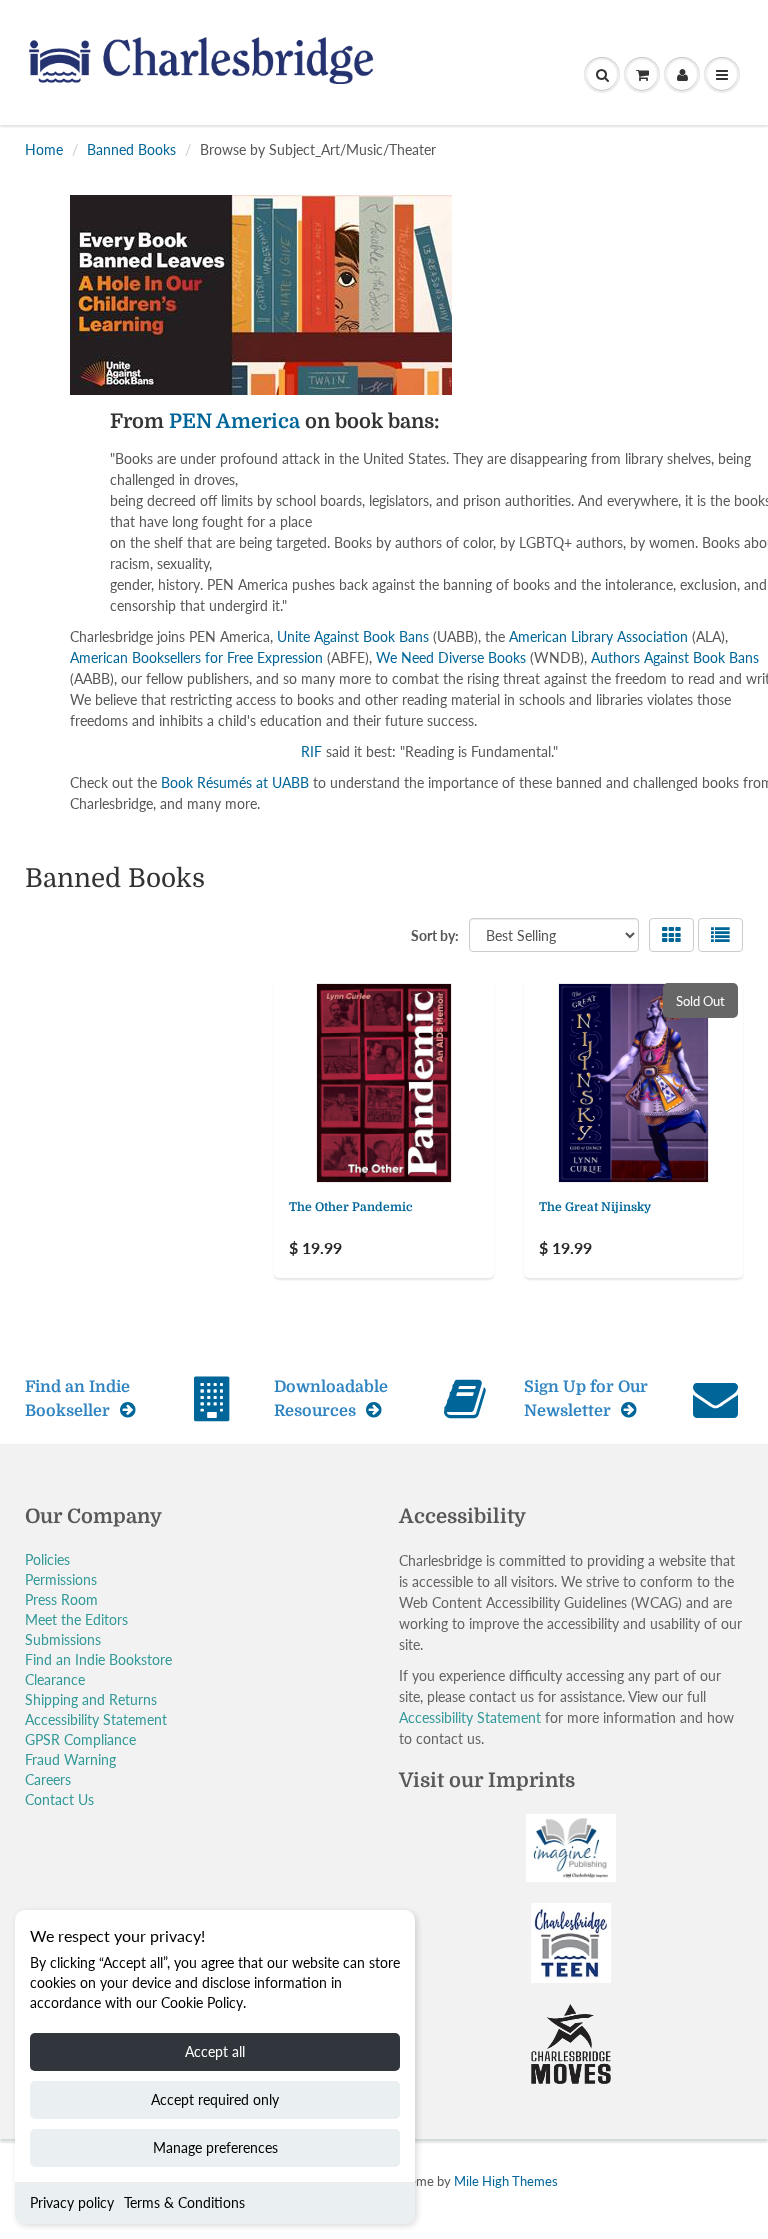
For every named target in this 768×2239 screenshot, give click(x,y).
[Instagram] (581, 463)
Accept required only (215, 2099)
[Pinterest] (532, 463)
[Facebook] (483, 463)
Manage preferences (215, 2147)
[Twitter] (434, 463)
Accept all (215, 2051)
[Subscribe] (615, 399)
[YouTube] (630, 463)
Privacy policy (72, 2202)
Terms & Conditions (184, 2202)
